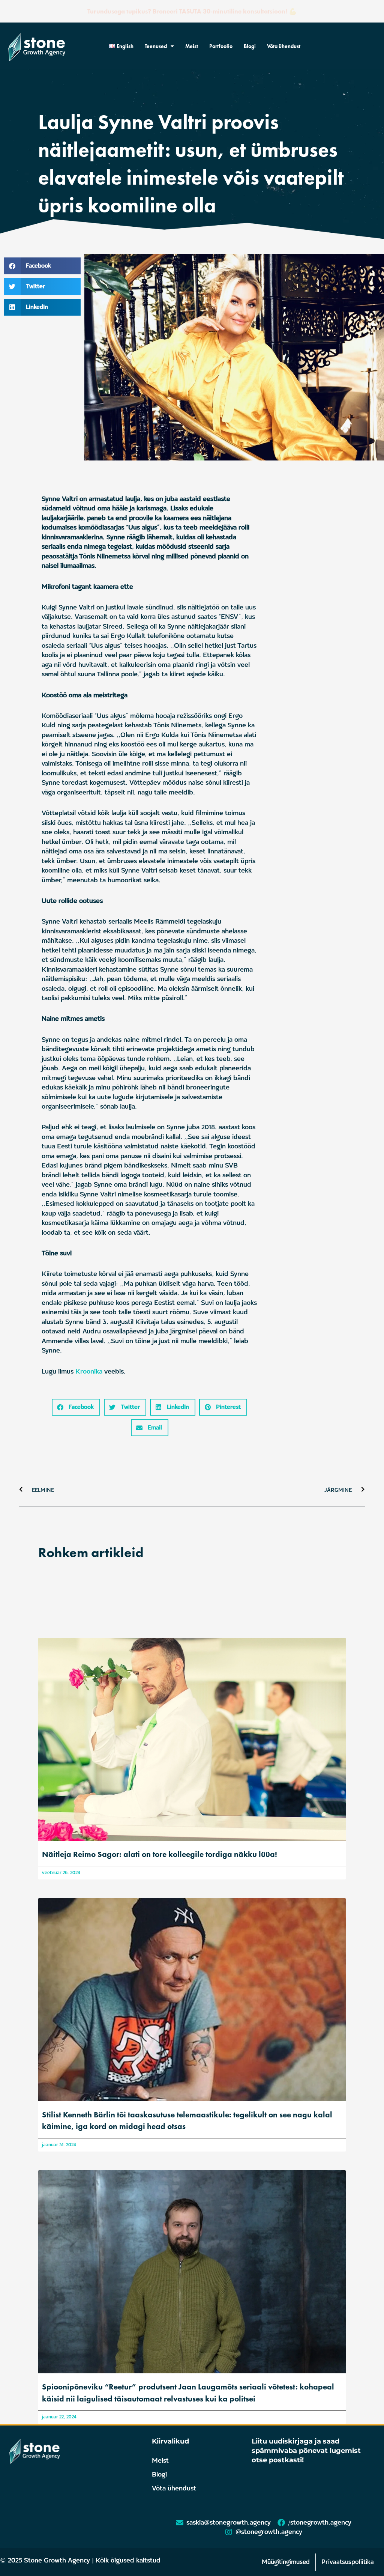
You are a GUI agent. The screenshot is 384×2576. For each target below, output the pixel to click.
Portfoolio (221, 46)
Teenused (156, 46)
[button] (42, 266)
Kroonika (89, 1372)
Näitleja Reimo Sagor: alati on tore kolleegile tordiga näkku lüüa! (160, 1854)
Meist (192, 46)
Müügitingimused (286, 2562)
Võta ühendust (284, 46)
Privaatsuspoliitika (348, 2562)
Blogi (250, 46)
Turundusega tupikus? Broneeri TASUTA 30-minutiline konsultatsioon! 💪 (192, 11)
